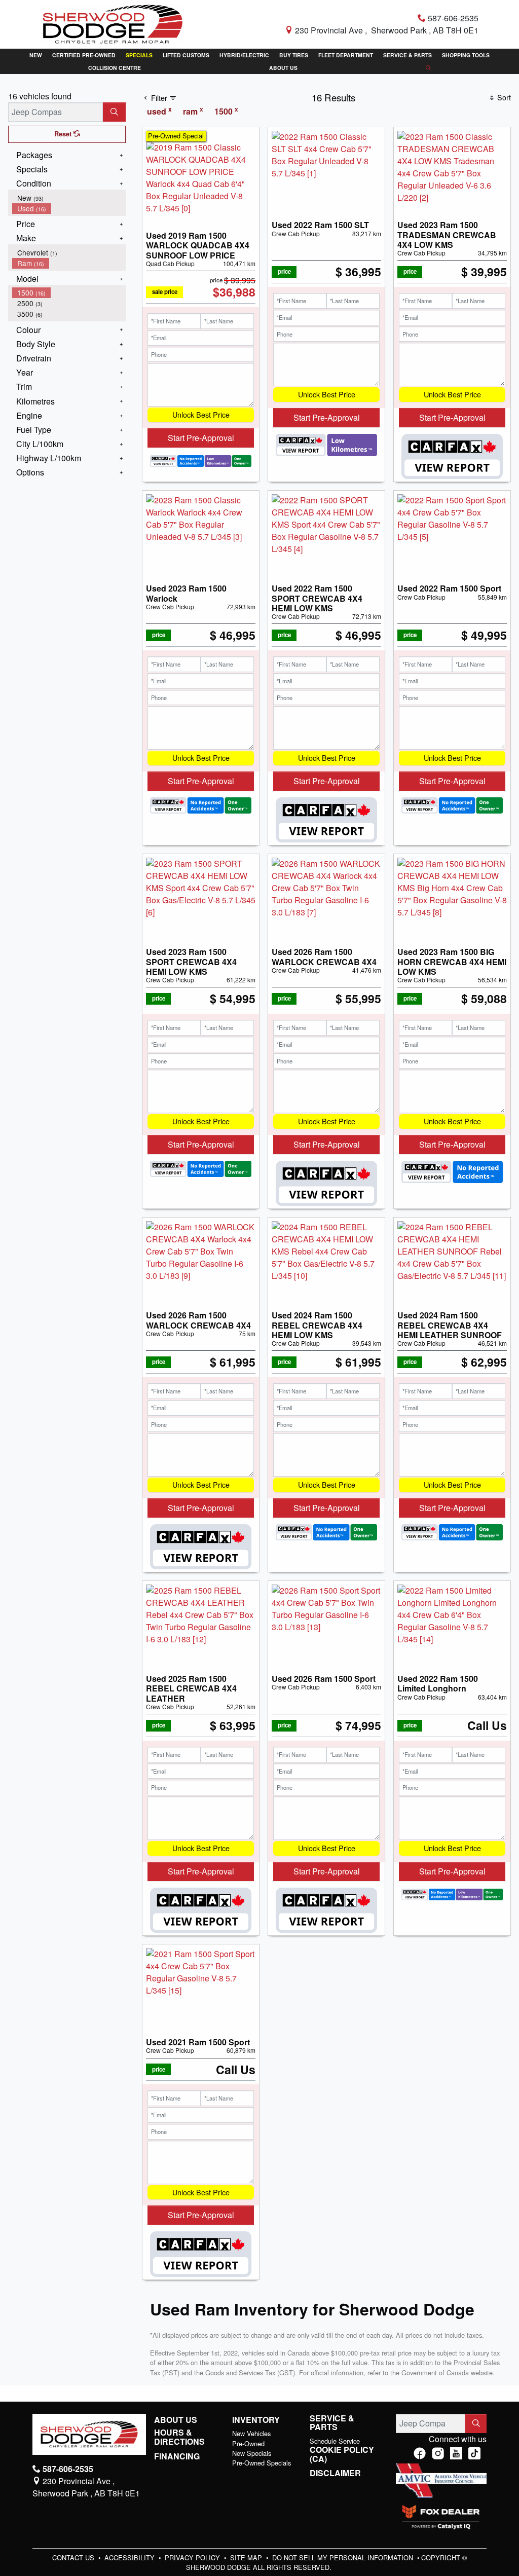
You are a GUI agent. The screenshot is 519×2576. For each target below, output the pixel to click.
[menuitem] (69, 198)
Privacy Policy (193, 2557)
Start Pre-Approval (201, 438)
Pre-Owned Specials (262, 2463)
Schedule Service (335, 2441)
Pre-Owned (248, 2443)
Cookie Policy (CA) (342, 2454)
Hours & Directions (179, 2437)
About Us (176, 2420)
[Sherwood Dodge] (113, 23)
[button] (36, 55)
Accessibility (131, 2557)
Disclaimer (335, 2473)
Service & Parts (332, 2423)
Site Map (247, 2557)
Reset (64, 134)
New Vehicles (251, 2433)
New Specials (252, 2453)
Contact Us (74, 2557)
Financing (177, 2456)
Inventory (256, 2420)
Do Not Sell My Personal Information (344, 2557)
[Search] (114, 112)
